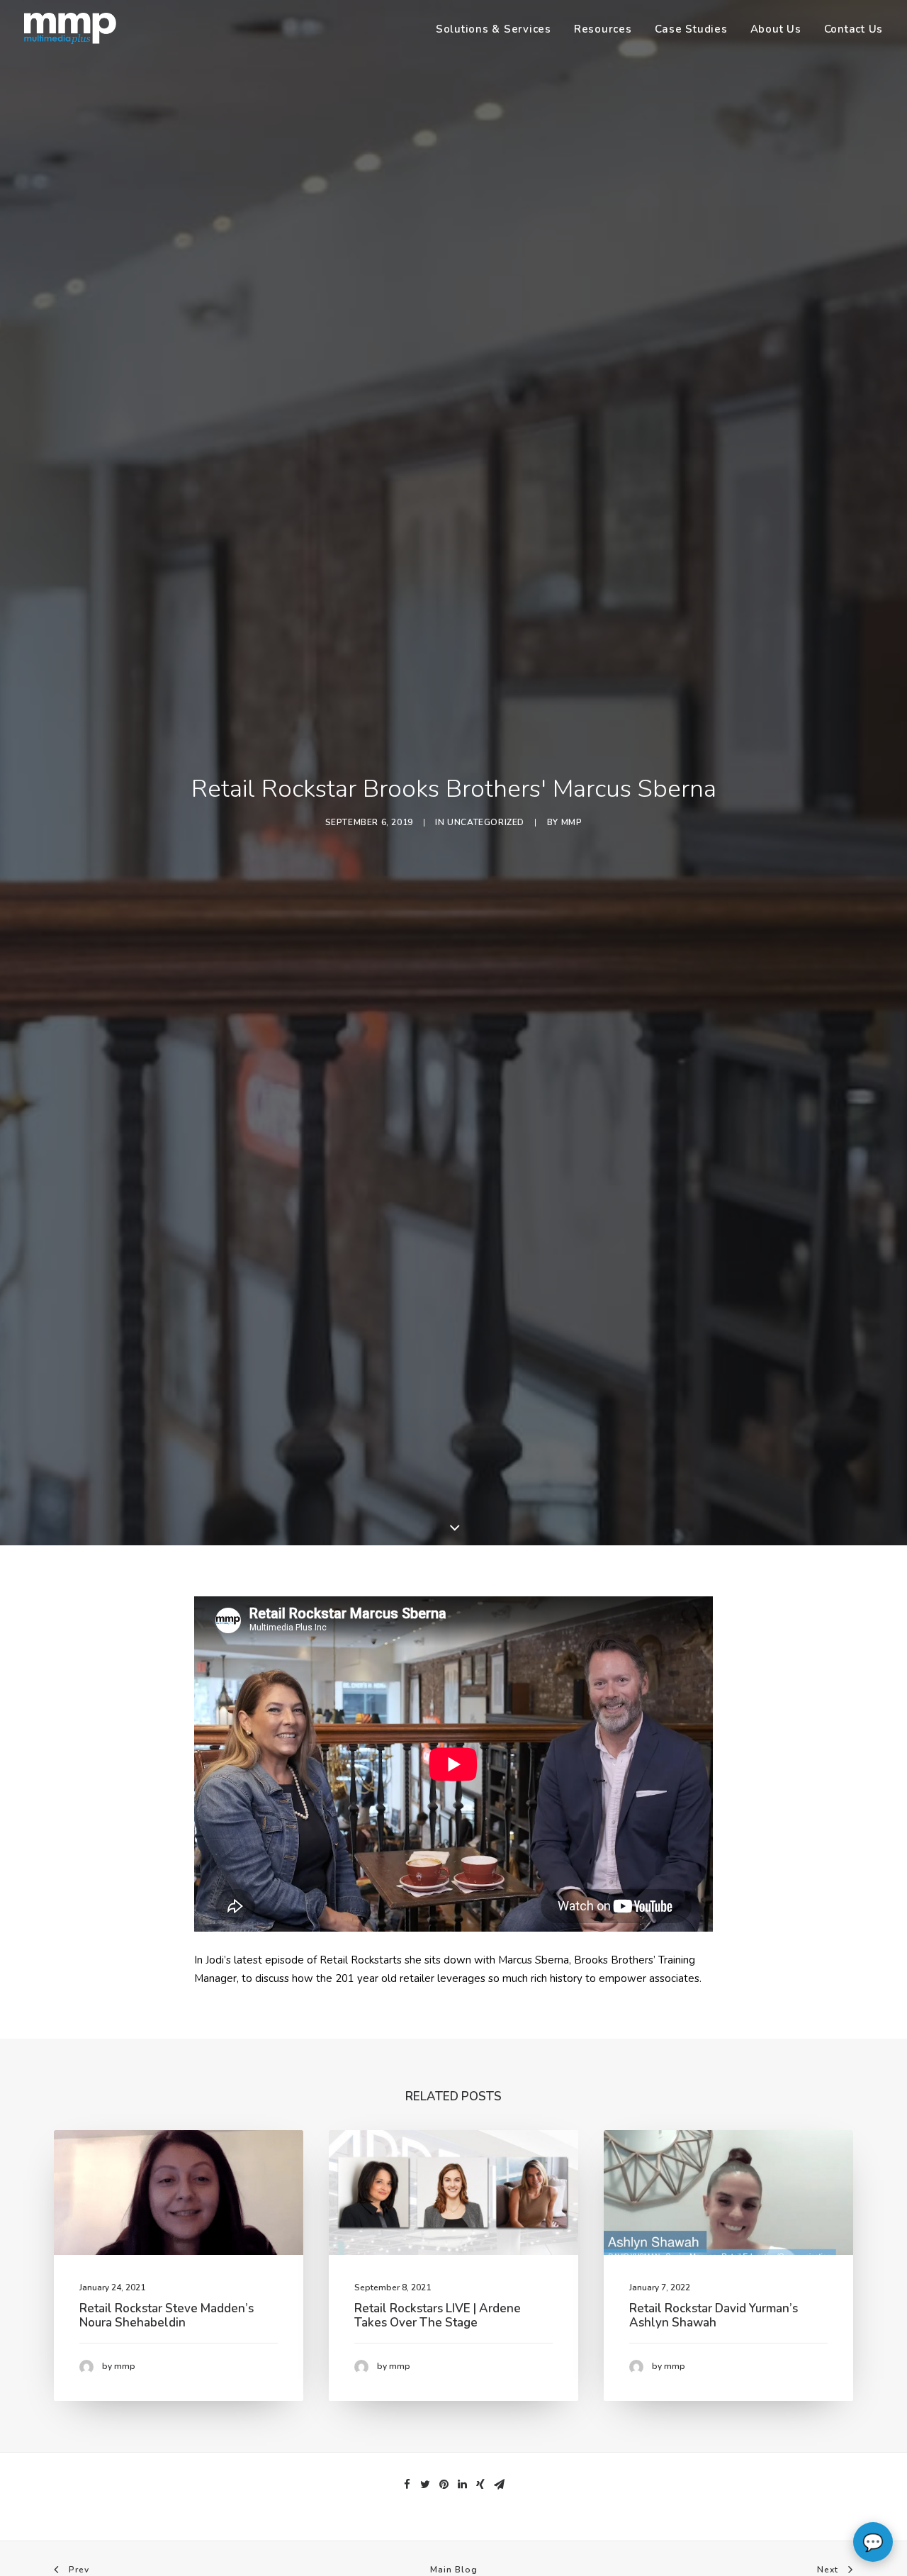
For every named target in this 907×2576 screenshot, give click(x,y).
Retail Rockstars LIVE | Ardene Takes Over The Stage (438, 2315)
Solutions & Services (494, 29)
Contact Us (854, 29)
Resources (603, 29)
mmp (572, 822)
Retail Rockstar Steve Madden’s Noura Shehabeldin (167, 2315)
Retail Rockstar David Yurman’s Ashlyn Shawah (714, 2315)
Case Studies (691, 29)
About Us (776, 29)
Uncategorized (486, 822)
